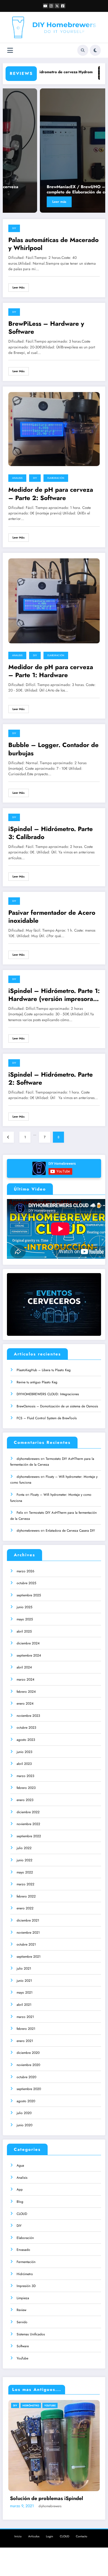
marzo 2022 (25, 1884)
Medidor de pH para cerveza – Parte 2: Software (51, 494)
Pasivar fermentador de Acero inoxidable (52, 917)
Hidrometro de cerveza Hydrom (48, 72)
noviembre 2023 (28, 1716)
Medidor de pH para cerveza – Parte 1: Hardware (51, 671)
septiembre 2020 (29, 2089)
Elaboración (56, 478)
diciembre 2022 (28, 1812)
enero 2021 (25, 2041)
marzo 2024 (25, 1679)
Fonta (20, 1495)
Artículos (34, 2536)
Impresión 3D (26, 2286)
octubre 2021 (26, 1944)
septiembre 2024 (29, 1655)
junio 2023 (25, 1752)
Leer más (23, 202)
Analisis (17, 478)
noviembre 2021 (28, 1933)
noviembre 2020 (28, 2065)
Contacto (82, 2536)
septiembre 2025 (29, 1595)
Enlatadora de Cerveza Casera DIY (70, 1531)
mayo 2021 (25, 1993)
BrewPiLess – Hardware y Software (46, 328)
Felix (20, 1513)
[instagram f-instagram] (51, 6)
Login (50, 2536)
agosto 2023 (26, 1740)
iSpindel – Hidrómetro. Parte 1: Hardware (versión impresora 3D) (54, 995)
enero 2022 (25, 1908)
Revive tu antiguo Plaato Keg (37, 1382)
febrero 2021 (26, 2029)
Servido (22, 2322)
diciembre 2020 (28, 2053)
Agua (20, 2165)
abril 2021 (24, 2005)
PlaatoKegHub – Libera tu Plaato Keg (44, 1370)
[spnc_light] (95, 50)
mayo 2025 (25, 1619)
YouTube (22, 2358)
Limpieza (23, 2298)
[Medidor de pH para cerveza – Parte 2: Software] (54, 429)
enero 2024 (25, 1704)
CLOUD (22, 2214)
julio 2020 (24, 2113)
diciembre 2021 (28, 1920)
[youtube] (45, 6)
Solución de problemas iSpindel (47, 2499)
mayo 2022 (25, 1872)
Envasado (23, 2250)
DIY (14, 228)
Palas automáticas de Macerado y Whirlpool (53, 244)
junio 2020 (25, 2125)
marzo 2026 (25, 1571)
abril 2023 (24, 1764)
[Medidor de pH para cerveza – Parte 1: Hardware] (54, 600)
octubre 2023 (26, 1728)
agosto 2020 (26, 2101)
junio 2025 (25, 1607)
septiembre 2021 (29, 1957)
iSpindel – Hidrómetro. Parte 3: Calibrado (51, 833)
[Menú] (10, 50)
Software (23, 2346)
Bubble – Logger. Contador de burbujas (53, 749)
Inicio (18, 2536)
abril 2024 (24, 1667)
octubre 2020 (26, 2077)
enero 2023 (25, 1800)
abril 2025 (24, 1631)
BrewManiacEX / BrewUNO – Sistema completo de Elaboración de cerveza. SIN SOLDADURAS (51, 190)
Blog (20, 2202)
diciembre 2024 (28, 1643)
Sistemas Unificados (31, 2334)
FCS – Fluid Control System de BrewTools (47, 1418)
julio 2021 (24, 1968)
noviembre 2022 (28, 1824)
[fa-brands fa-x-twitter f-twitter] (57, 6)
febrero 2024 (26, 1692)
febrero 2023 (26, 1788)
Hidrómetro (25, 2274)
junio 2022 (25, 1860)
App (20, 2189)
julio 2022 (24, 1848)
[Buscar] (83, 50)
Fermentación (26, 2262)
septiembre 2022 (29, 1836)
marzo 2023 (25, 1776)
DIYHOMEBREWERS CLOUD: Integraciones (48, 1394)
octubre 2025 (26, 1583)
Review (21, 2310)
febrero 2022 (26, 1896)
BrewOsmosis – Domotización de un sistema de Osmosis (57, 1406)
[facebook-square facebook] (63, 6)
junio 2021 (24, 1981)
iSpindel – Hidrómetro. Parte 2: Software (51, 1079)
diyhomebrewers (28, 1459)
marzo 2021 (25, 2017)
